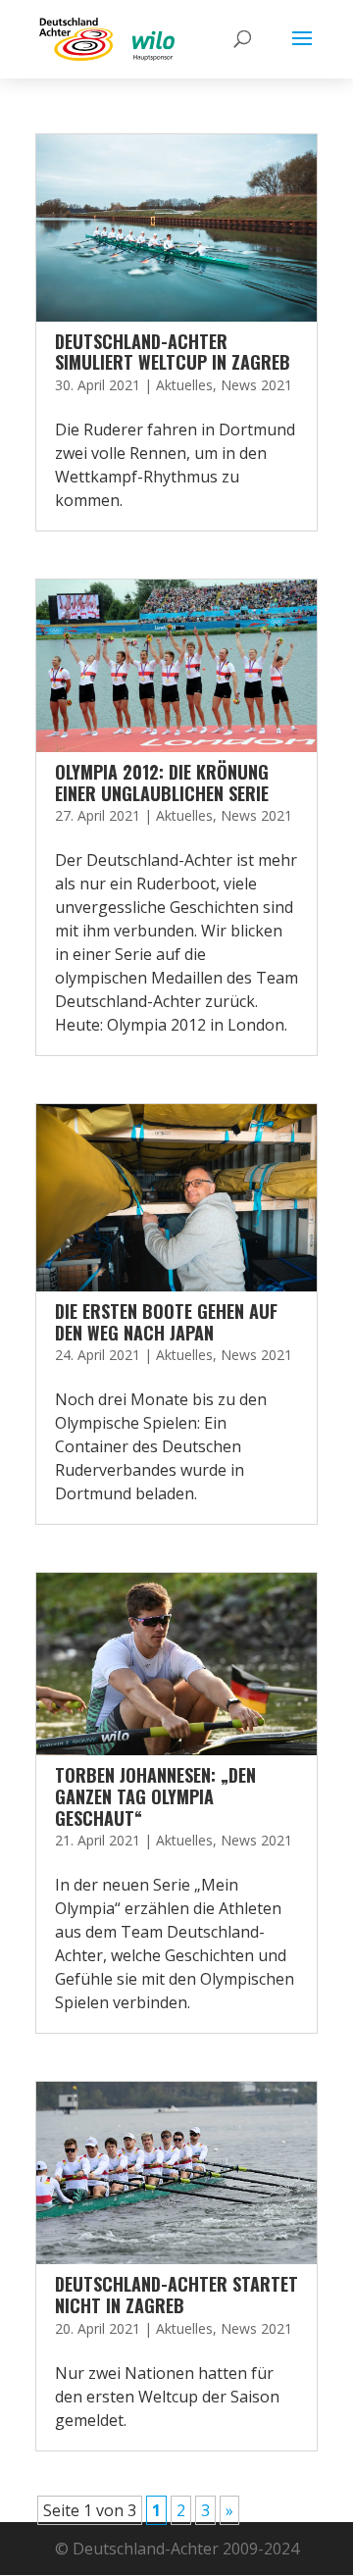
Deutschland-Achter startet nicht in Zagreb (176, 2295)
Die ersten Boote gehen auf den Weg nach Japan (166, 1322)
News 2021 (256, 385)
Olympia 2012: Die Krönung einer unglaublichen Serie (162, 783)
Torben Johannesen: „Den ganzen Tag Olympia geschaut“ (155, 1796)
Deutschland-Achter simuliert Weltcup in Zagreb (173, 352)
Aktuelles (184, 385)
